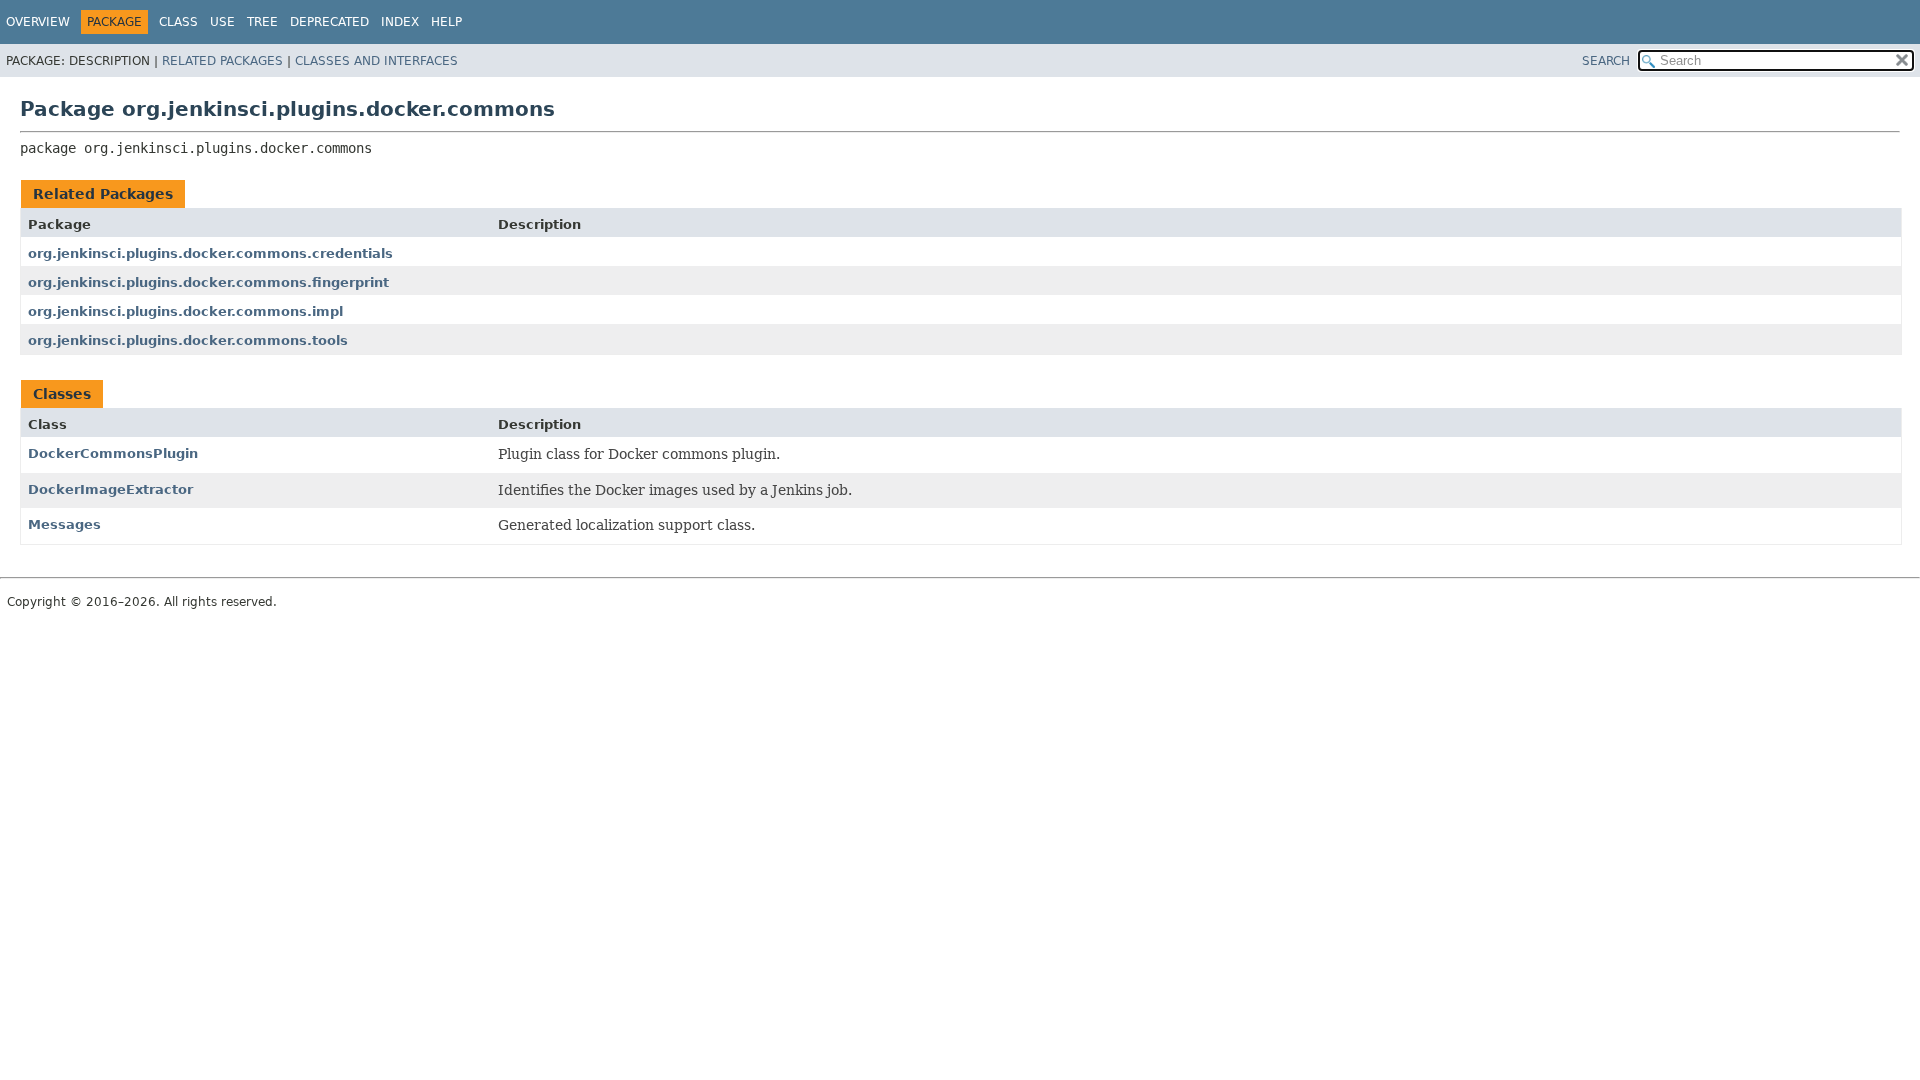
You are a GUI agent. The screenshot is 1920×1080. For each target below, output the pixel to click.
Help (446, 22)
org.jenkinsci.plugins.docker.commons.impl (185, 311)
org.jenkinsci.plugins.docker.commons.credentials (210, 253)
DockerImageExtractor (110, 489)
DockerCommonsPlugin (113, 453)
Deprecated (329, 22)
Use (222, 22)
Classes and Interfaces (376, 61)
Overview (38, 22)
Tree (262, 22)
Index (400, 22)
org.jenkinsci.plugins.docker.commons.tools (188, 340)
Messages (64, 524)
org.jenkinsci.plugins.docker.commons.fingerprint (208, 282)
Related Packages (222, 61)
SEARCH (1606, 61)
